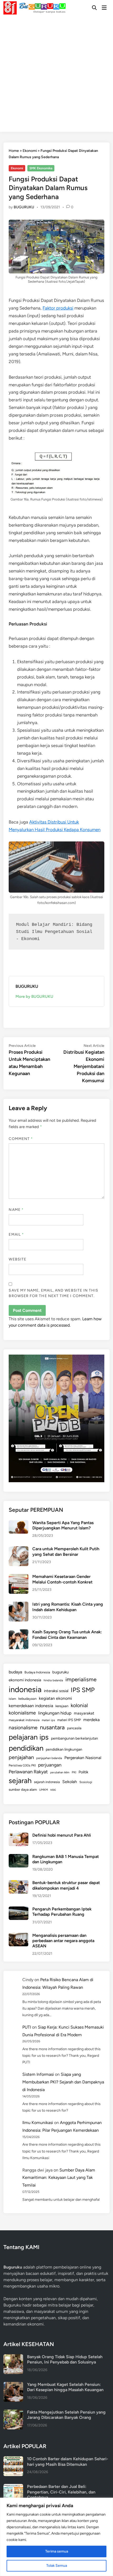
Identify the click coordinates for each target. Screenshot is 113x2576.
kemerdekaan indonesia (31, 1706)
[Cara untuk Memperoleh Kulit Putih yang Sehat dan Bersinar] (19, 1549)
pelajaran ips (29, 1737)
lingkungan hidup (55, 1713)
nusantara (52, 1727)
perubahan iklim (60, 1772)
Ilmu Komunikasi (38, 2123)
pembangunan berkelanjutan (75, 1738)
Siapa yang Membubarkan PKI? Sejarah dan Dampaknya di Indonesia (63, 2082)
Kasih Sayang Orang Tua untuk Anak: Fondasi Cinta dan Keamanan (67, 1634)
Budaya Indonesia (37, 1672)
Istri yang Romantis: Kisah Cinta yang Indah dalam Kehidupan (68, 1607)
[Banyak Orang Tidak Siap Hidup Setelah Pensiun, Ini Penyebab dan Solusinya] (13, 2357)
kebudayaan (27, 1699)
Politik (83, 1772)
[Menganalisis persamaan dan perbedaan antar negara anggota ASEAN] (19, 1936)
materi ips (48, 1720)
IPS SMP (83, 1690)
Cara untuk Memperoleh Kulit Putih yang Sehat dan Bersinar (66, 1551)
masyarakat (84, 1713)
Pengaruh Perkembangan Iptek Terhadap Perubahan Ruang (62, 1912)
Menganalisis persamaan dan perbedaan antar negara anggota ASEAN (63, 1941)
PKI (74, 1772)
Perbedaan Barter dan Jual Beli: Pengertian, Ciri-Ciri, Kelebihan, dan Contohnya (61, 2492)
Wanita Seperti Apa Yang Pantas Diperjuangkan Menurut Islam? (63, 1525)
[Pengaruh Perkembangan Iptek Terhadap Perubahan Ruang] (19, 1910)
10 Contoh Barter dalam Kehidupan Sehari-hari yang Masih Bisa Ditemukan (68, 2461)
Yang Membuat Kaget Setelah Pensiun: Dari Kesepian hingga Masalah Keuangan (65, 2387)
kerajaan (62, 1706)
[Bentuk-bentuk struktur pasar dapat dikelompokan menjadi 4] (19, 1883)
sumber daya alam (23, 1789)
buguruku (60, 1672)
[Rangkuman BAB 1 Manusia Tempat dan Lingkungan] (19, 1857)
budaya (15, 1672)
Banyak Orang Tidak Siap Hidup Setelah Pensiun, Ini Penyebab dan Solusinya (65, 2359)
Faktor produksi (58, 308)
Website (17, 1259)
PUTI (27, 2027)
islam (12, 1699)
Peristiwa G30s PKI (22, 1765)
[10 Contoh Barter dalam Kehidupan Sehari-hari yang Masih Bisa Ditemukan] (13, 2459)
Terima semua (57, 2551)
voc (53, 1789)
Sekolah (70, 1782)
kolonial (79, 1705)
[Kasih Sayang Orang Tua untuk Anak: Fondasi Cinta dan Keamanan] (19, 1632)
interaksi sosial (56, 1691)
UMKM (43, 1790)
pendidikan (26, 1748)
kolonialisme (22, 1713)
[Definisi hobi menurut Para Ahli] (19, 1836)
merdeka (91, 1720)
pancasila (74, 1728)
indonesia (25, 1689)
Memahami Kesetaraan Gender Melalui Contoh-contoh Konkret (62, 1579)
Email (16, 1234)
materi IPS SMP (69, 1720)
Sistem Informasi (38, 2074)
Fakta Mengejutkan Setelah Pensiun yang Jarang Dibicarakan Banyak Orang (66, 2415)
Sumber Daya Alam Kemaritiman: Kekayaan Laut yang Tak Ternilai (59, 2178)
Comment (21, 1139)
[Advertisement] (56, 75)
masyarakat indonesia (24, 1720)
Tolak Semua (57, 2566)
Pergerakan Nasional (83, 1758)
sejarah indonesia (47, 1782)
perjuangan (50, 1765)
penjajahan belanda (49, 1758)
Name (16, 1210)
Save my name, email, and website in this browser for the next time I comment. (53, 1293)
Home (14, 151)
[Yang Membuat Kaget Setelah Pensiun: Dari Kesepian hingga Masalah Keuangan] (13, 2385)
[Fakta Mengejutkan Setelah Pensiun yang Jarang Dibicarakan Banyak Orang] (13, 2413)
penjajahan (21, 1757)
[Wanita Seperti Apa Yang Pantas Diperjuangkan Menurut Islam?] (19, 1523)
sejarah (20, 1781)
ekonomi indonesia (25, 1680)
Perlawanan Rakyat (28, 1772)
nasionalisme (23, 1728)
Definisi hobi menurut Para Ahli (62, 1835)
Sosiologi (86, 1782)
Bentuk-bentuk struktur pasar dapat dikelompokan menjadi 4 (66, 1885)
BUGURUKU (24, 207)
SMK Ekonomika (41, 168)
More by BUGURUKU (34, 996)
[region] (56, 2537)
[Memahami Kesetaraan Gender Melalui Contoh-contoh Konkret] (19, 1577)
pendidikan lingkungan (64, 1749)
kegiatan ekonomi (55, 1698)
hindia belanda (53, 1680)
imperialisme (81, 1679)
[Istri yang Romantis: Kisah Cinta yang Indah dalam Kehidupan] (19, 1605)
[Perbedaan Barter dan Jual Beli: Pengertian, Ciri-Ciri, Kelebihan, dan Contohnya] (13, 2487)
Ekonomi (30, 151)
